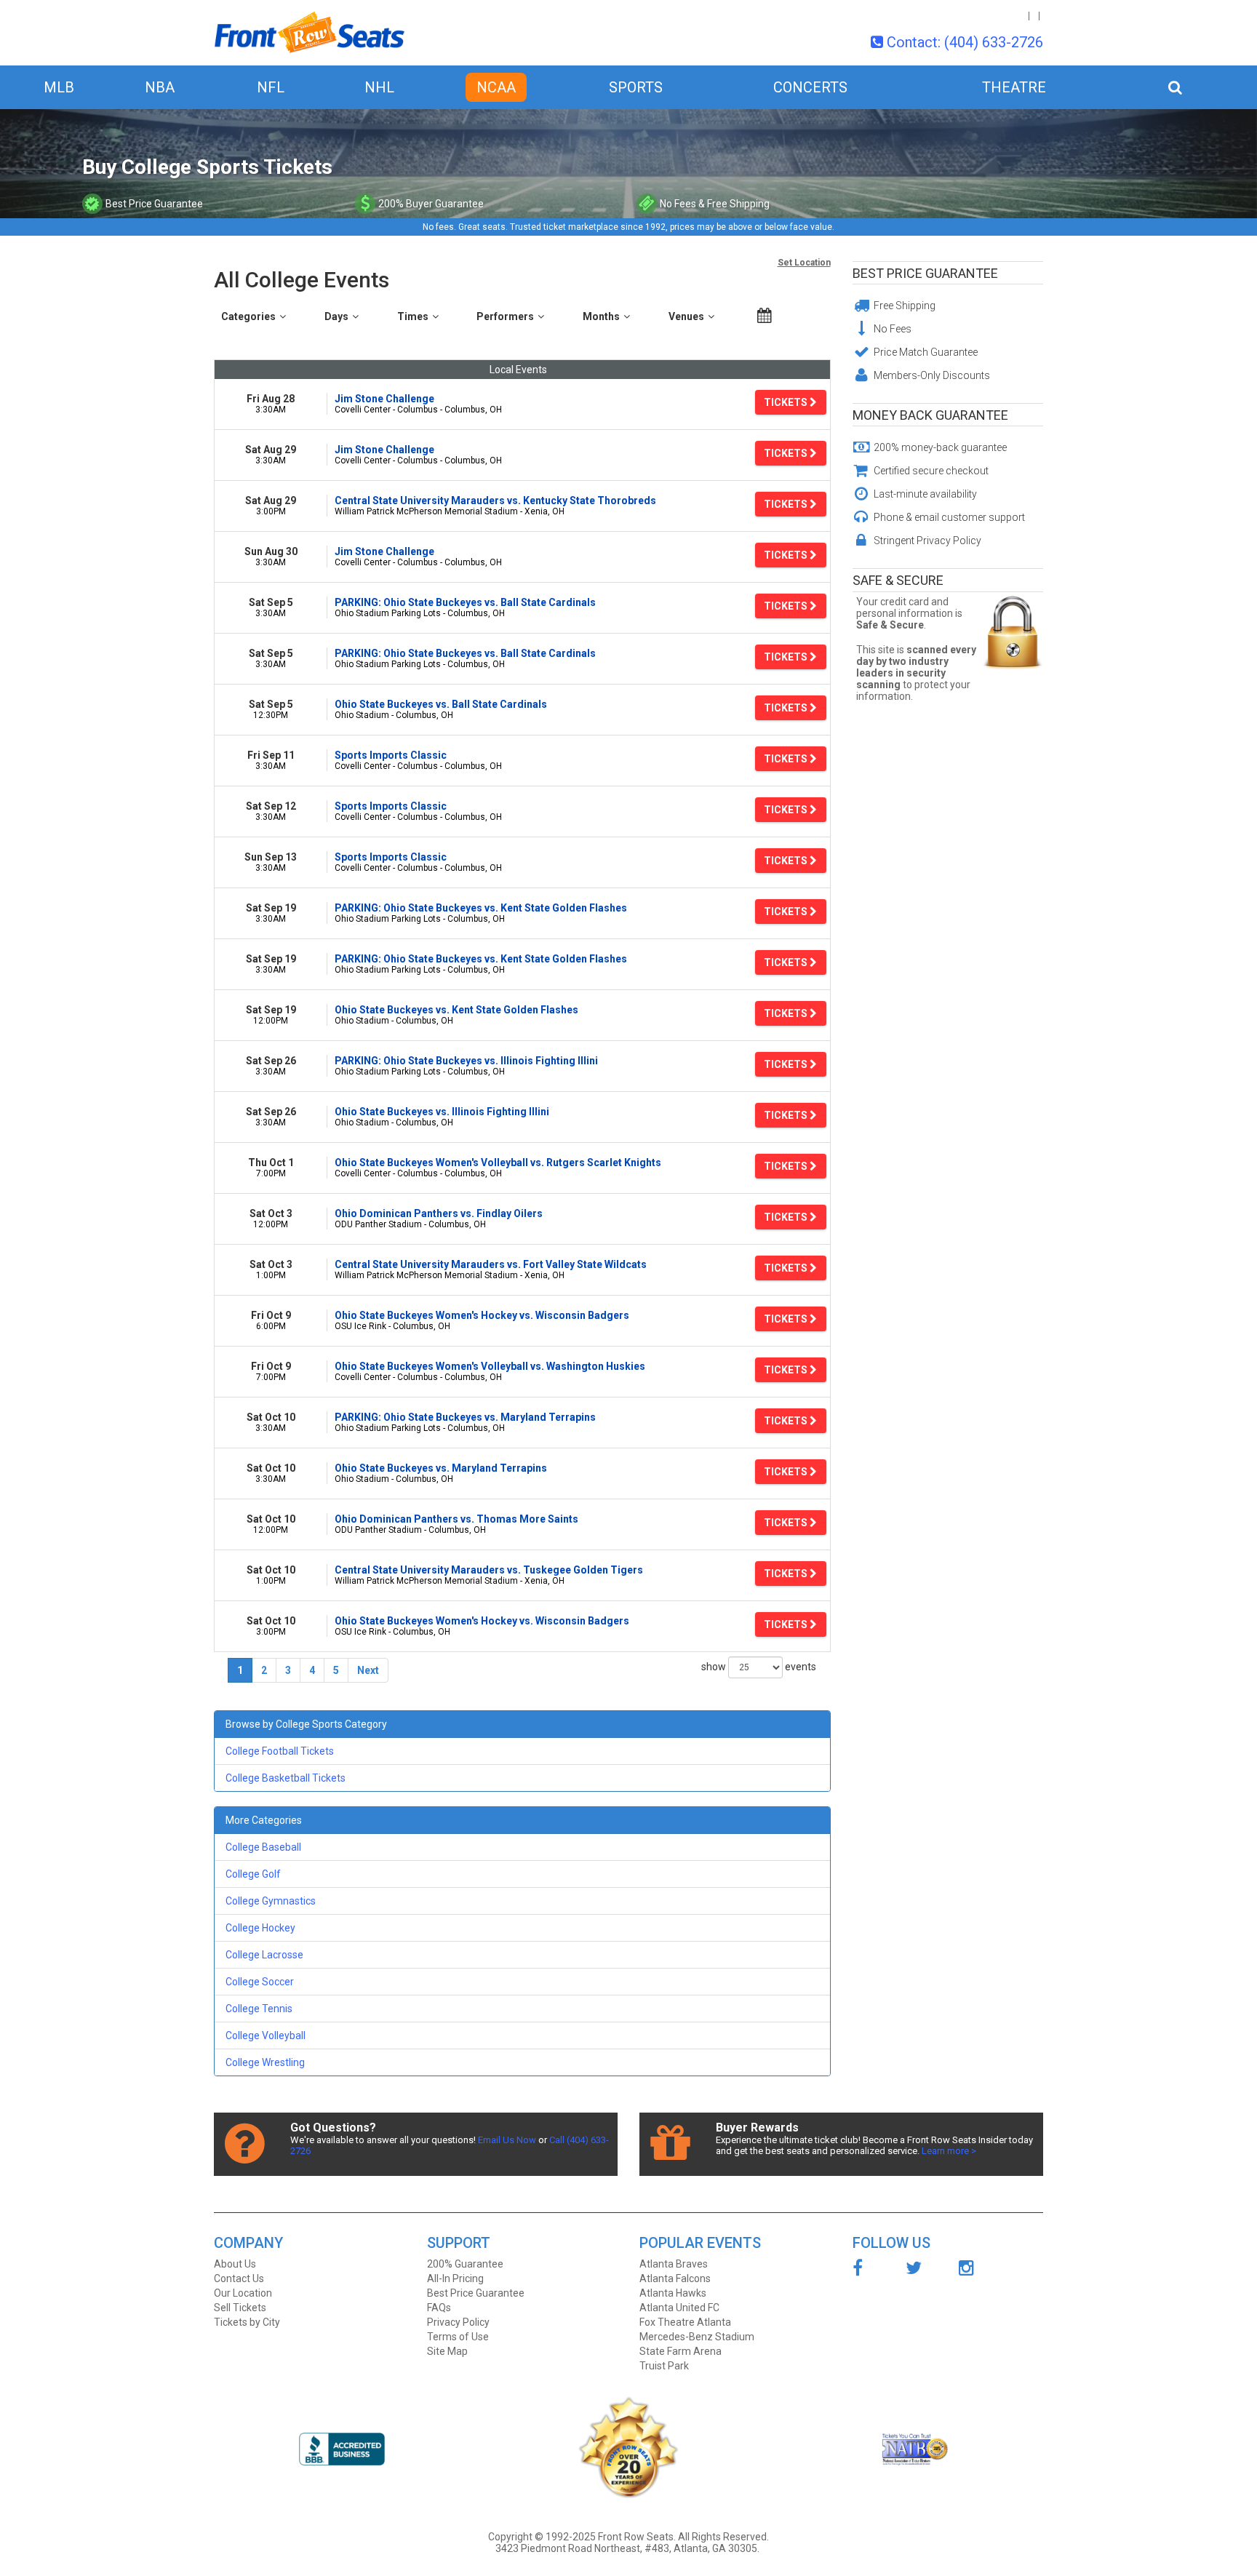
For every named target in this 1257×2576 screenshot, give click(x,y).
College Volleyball (266, 2035)
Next (368, 1670)
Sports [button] (636, 87)
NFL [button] (271, 87)
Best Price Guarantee (925, 273)
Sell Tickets (240, 2308)
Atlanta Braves (674, 2264)
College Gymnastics (271, 1901)
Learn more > (949, 2151)
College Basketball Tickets (286, 1778)
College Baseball (263, 1847)
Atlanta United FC (679, 2308)
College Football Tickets (280, 1751)
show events (759, 1666)
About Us (235, 2264)
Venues (686, 316)
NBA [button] (160, 87)
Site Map (447, 2351)
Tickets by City (247, 2322)
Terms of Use (458, 2337)
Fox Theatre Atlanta (685, 2322)
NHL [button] (379, 87)
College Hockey (260, 1928)
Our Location (243, 2293)
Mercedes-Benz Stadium (697, 2337)
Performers (505, 316)
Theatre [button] (1014, 87)
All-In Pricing (455, 2278)
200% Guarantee (465, 2264)
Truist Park (664, 2366)
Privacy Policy (458, 2322)
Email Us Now (507, 2140)
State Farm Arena (681, 2351)
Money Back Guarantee (930, 415)
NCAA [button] (496, 87)
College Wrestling (265, 2062)
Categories (248, 316)
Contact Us (239, 2278)
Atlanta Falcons (675, 2278)
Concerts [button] (810, 87)
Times (413, 316)
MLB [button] (59, 87)
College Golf (253, 1874)
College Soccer (260, 1982)
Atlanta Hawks (673, 2293)
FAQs (439, 2308)
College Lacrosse (264, 1955)
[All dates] (765, 316)
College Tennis (259, 2009)
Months (601, 316)
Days (336, 316)
